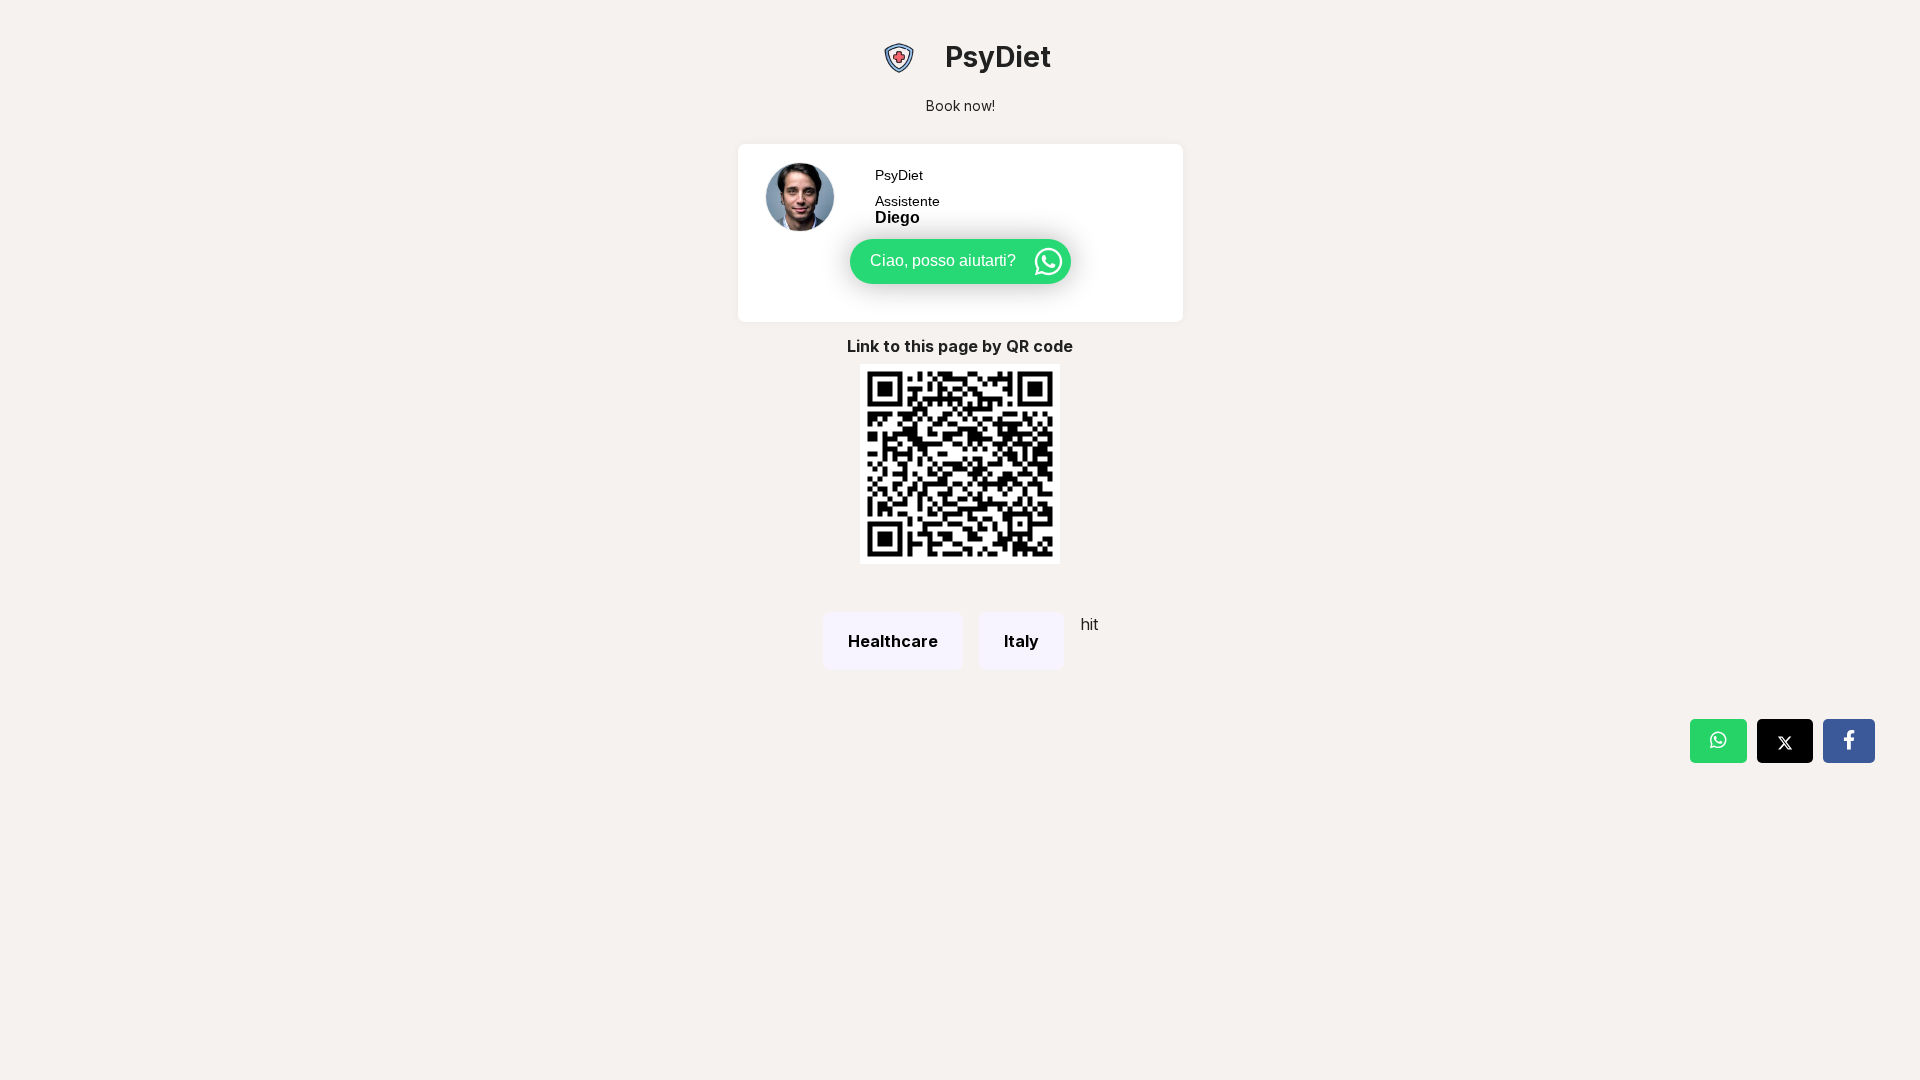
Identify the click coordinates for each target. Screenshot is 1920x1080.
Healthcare (893, 641)
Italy (1021, 641)
